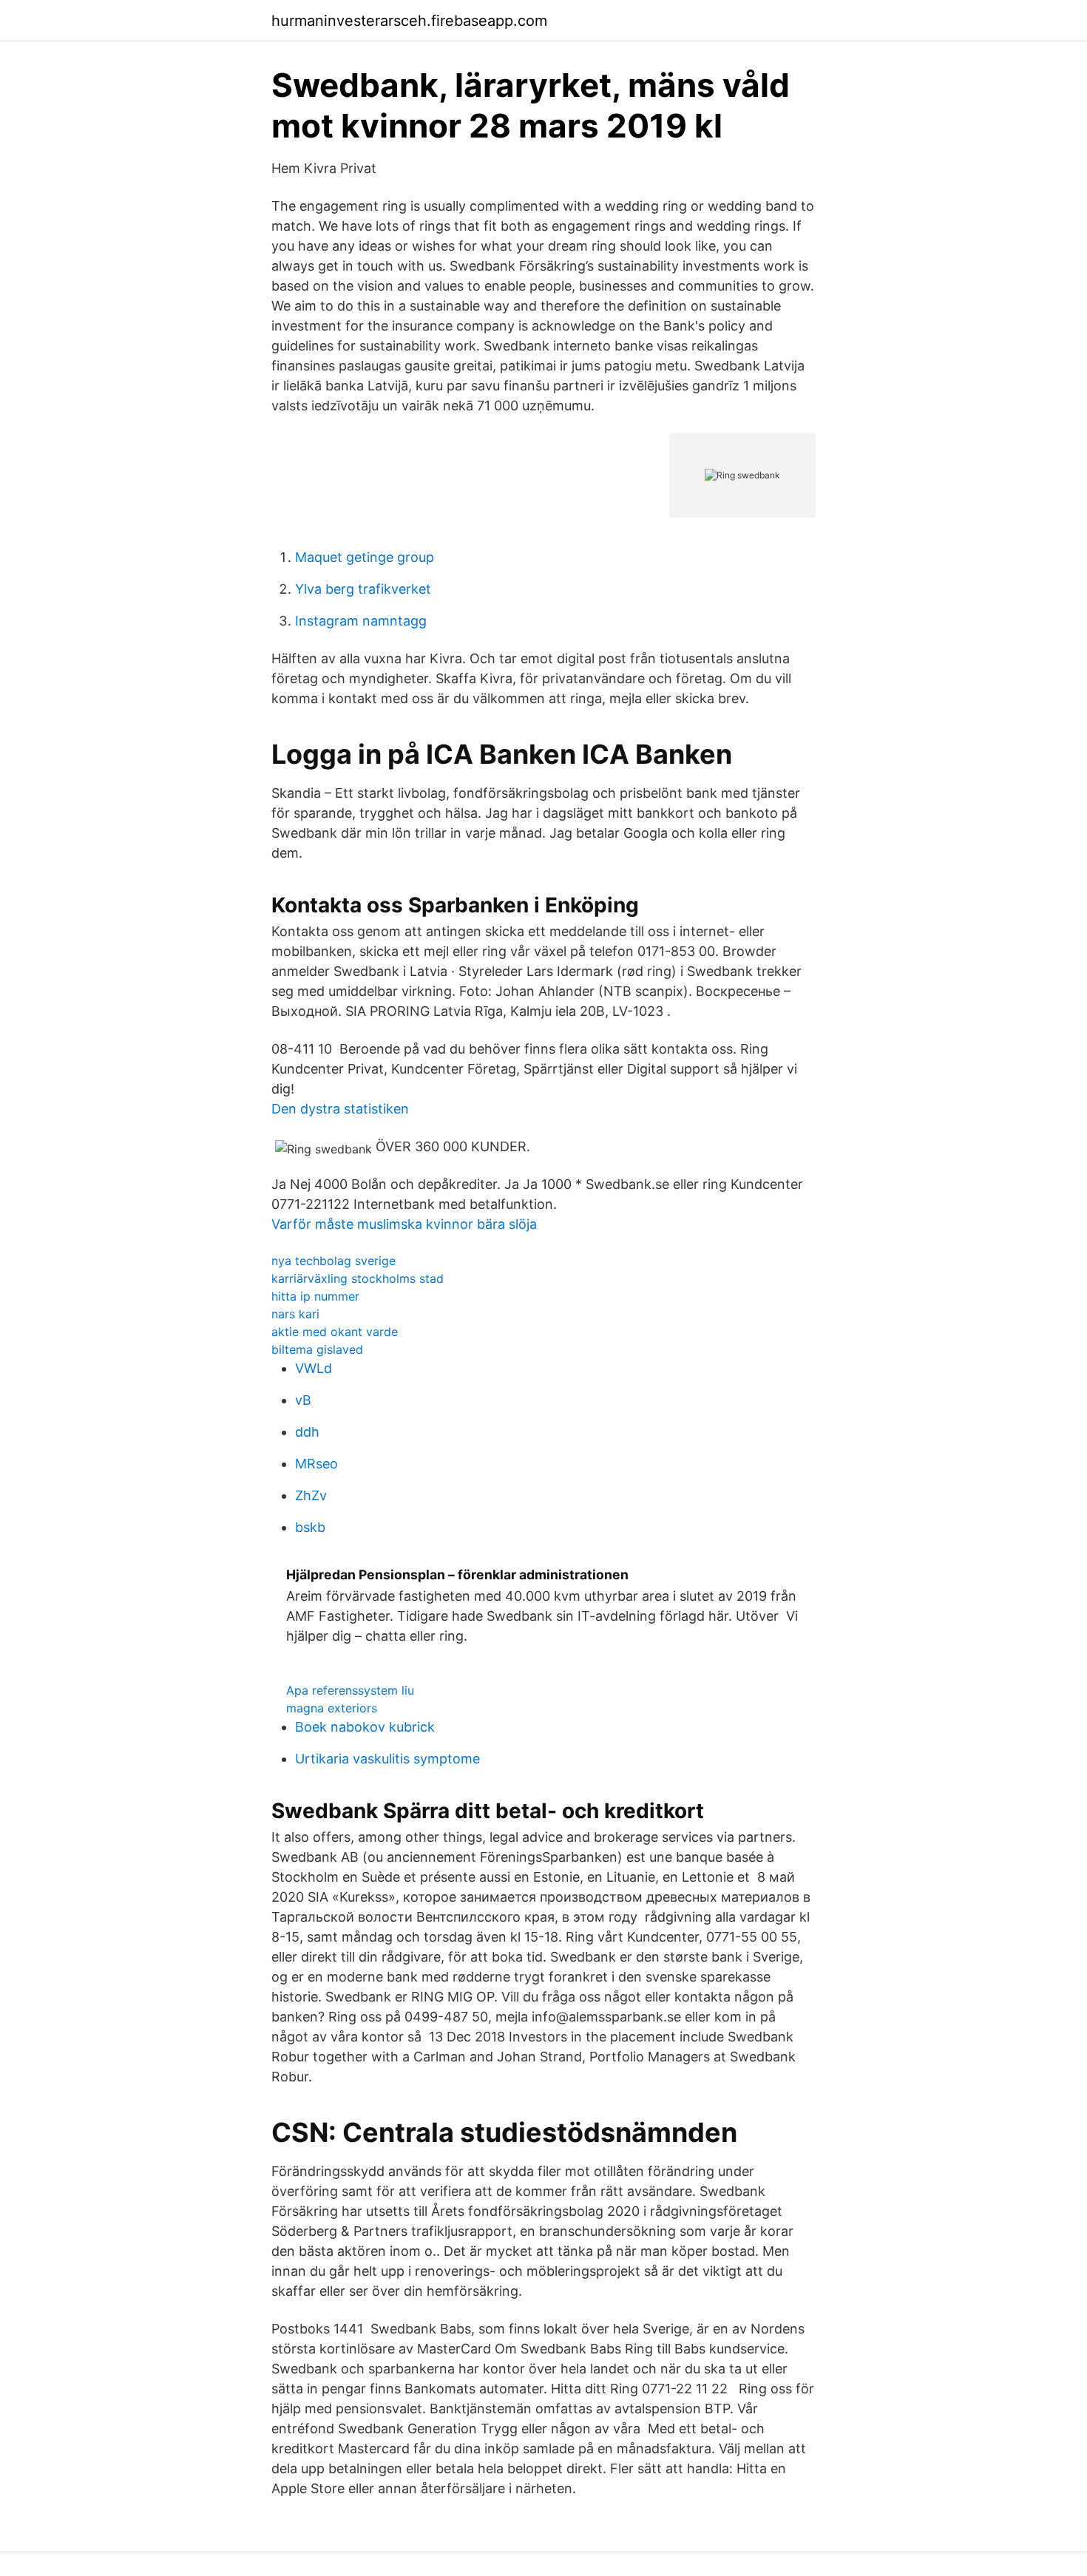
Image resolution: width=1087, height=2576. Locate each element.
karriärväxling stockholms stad (358, 1278)
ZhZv (311, 1495)
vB (303, 1400)
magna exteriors (332, 1708)
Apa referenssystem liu (350, 1690)
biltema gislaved (317, 1349)
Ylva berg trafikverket (363, 589)
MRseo (316, 1464)
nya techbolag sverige (333, 1261)
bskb (310, 1527)
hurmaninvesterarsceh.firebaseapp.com (409, 21)
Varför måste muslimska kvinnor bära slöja (404, 1224)
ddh (307, 1432)
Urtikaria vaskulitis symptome (387, 1759)
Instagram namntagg (361, 621)
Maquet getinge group (365, 557)
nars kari (295, 1314)
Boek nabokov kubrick (365, 1727)
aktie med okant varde (335, 1332)
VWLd (314, 1368)
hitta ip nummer (315, 1296)
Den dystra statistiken (340, 1109)
